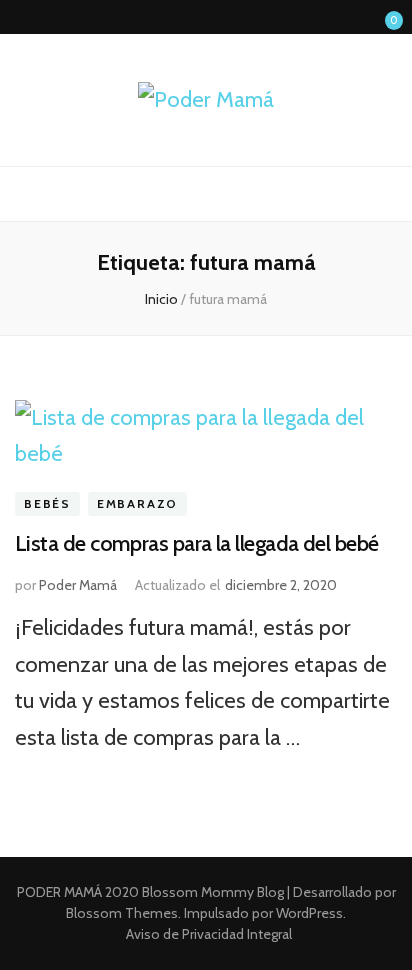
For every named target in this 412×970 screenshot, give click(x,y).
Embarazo (137, 503)
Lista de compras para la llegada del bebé (196, 543)
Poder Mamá (78, 585)
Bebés (47, 503)
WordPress (309, 913)
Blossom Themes (122, 913)
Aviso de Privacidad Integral (209, 934)
